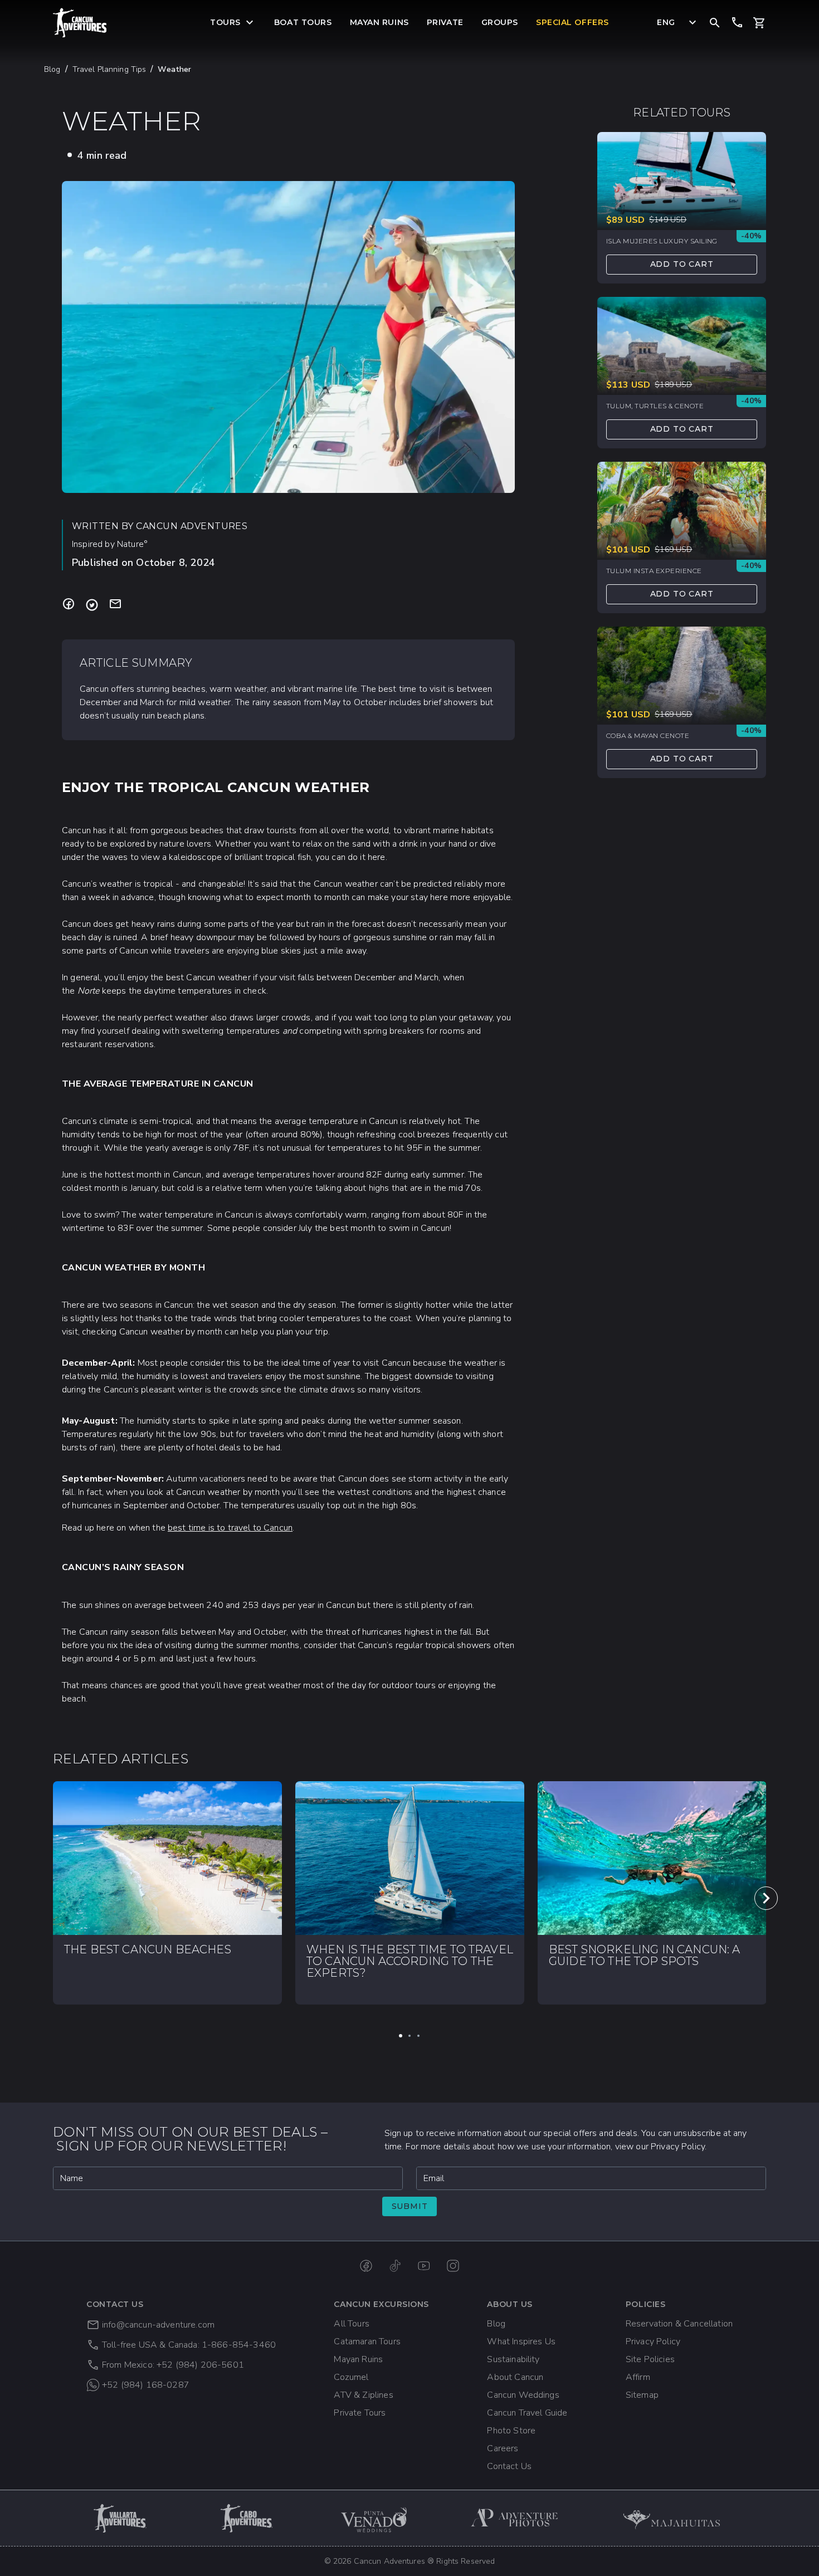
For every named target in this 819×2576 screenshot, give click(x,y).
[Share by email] (115, 605)
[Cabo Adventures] (247, 2518)
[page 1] (401, 2036)
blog (52, 69)
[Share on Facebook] (69, 605)
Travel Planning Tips (109, 69)
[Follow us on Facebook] (366, 2266)
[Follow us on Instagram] (453, 2266)
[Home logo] (80, 23)
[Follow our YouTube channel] (424, 2266)
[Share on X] (92, 605)
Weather (174, 69)
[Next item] (766, 1898)
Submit (410, 2206)
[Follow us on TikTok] (395, 2266)
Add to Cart (682, 265)
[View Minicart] (759, 23)
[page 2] (409, 2036)
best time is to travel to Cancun (230, 1528)
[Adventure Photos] (515, 2518)
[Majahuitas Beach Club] (677, 2518)
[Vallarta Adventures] (121, 2518)
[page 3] (418, 2036)
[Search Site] (715, 22)
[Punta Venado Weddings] (374, 2518)
